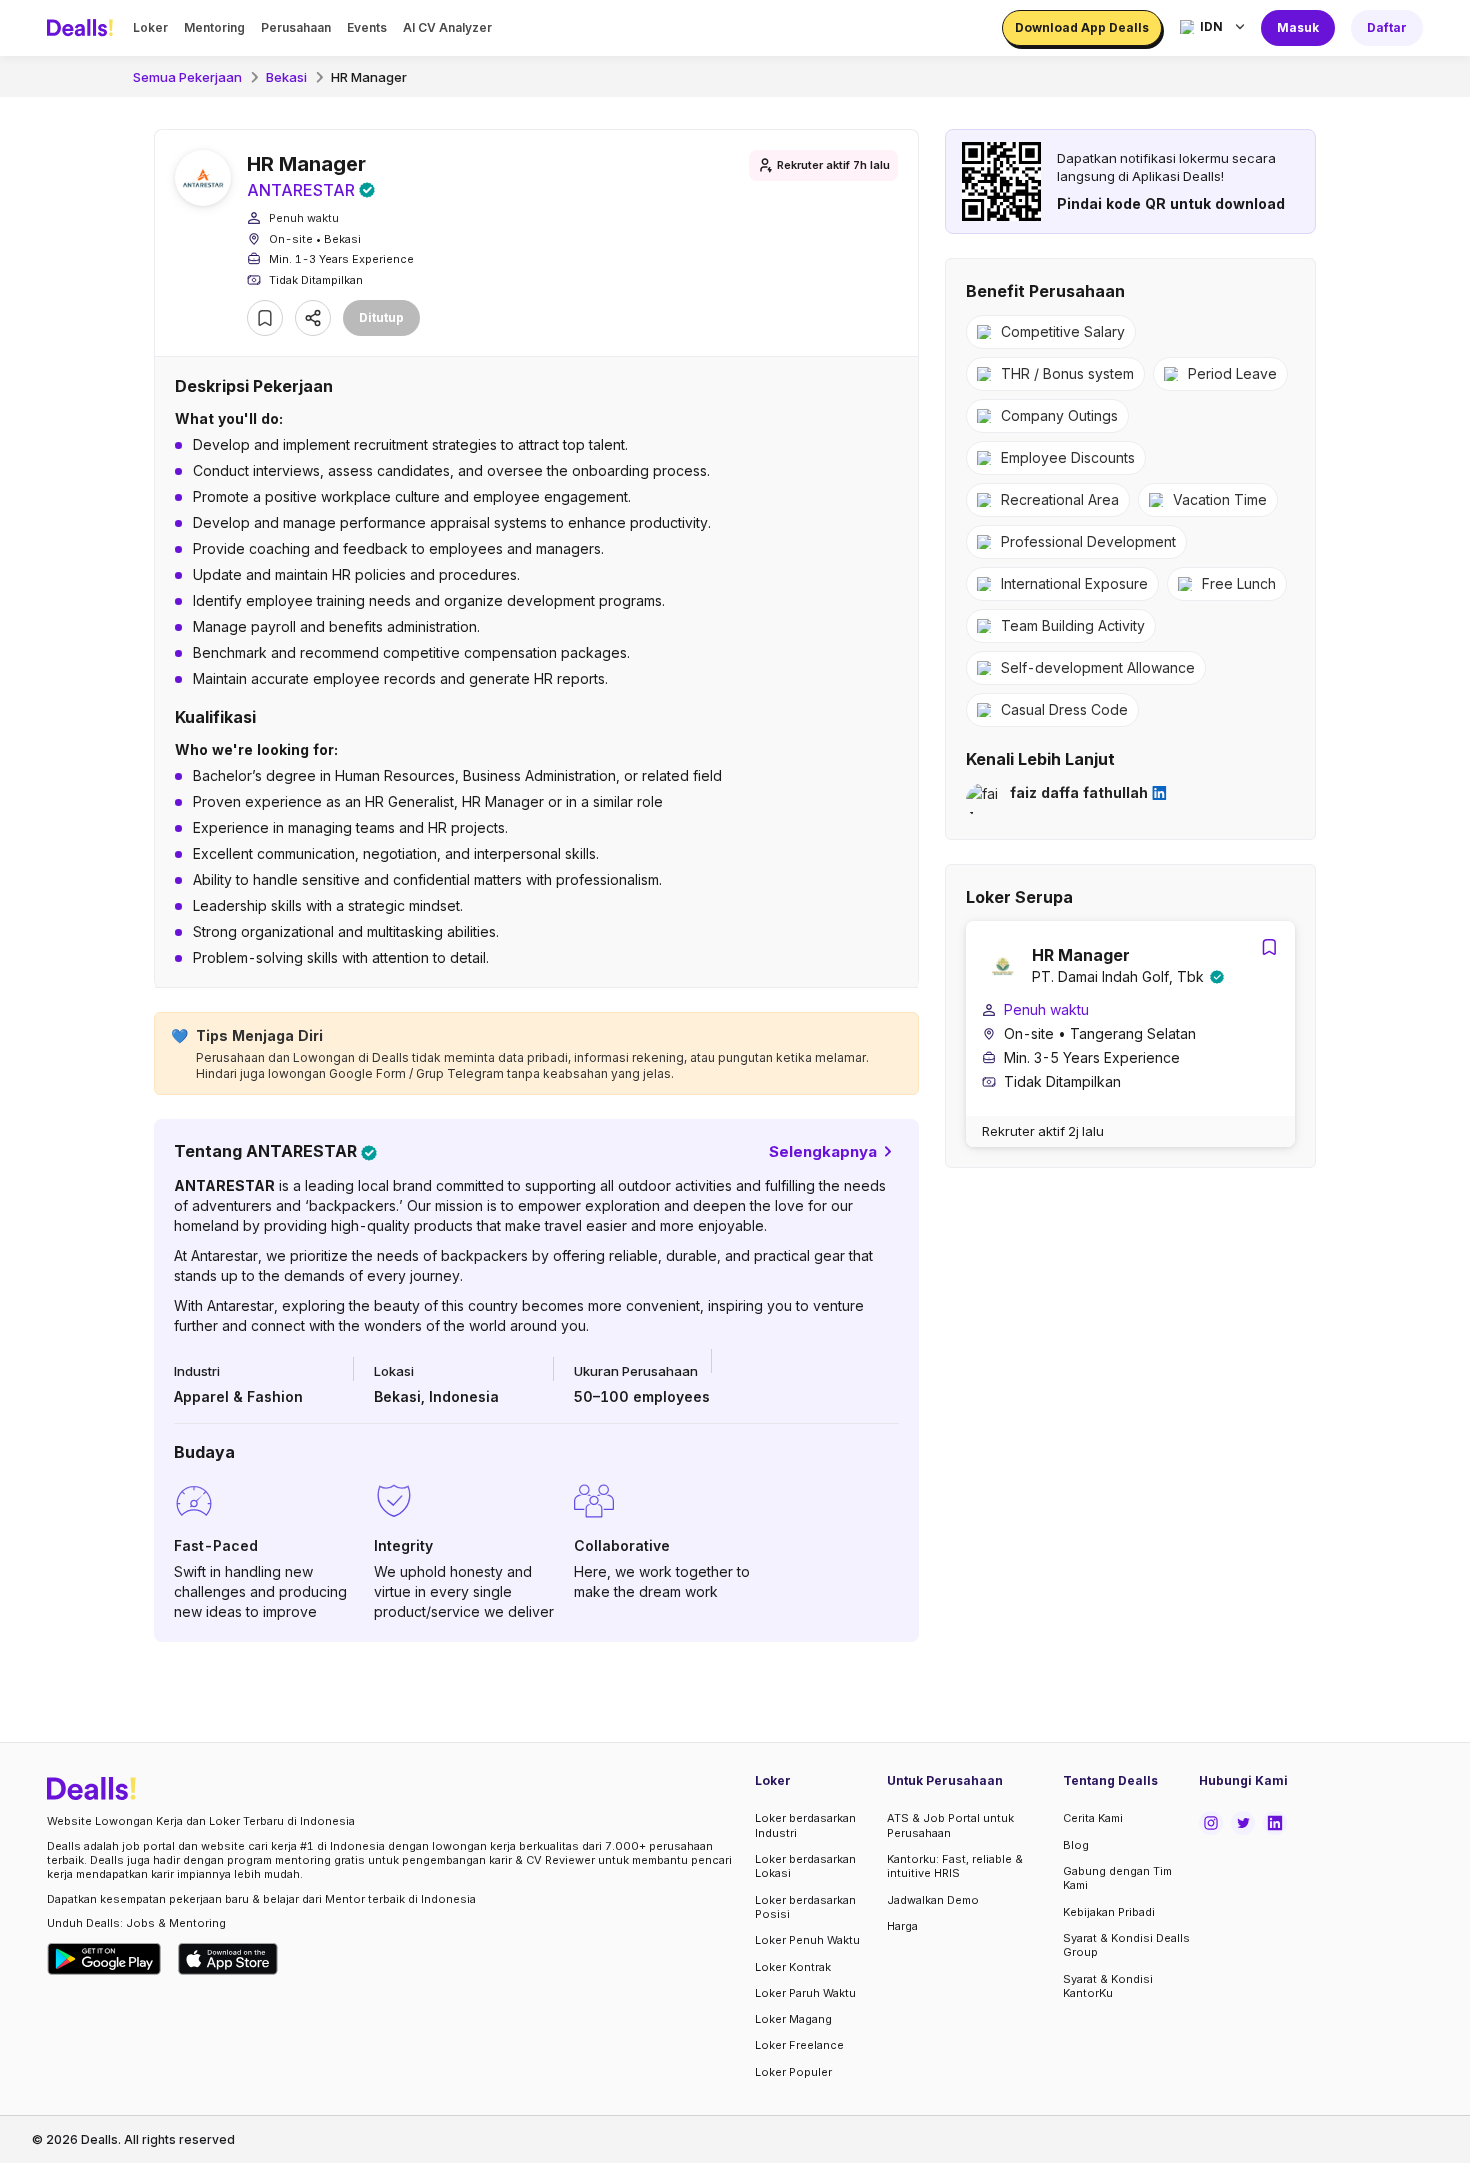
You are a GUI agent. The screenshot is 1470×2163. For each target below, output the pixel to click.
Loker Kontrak (793, 1967)
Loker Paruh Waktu (805, 1993)
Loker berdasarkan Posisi (805, 1907)
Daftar (1387, 27)
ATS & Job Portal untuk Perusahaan (950, 1825)
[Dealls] (83, 28)
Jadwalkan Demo (933, 1900)
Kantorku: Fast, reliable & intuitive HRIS (955, 1866)
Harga (902, 1926)
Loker (150, 27)
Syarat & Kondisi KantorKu (1108, 1986)
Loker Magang (793, 2019)
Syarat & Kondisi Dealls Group (1126, 1945)
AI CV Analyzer (447, 27)
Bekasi (286, 77)
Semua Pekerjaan (187, 77)
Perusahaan (296, 27)
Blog (1076, 1845)
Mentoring (214, 27)
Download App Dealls (1082, 27)
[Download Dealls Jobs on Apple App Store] (228, 1959)
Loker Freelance (799, 2045)
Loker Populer (793, 2072)
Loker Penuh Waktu (807, 1940)
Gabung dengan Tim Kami (1117, 1878)
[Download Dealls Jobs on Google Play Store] (104, 1959)
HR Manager (369, 77)
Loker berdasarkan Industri (805, 1825)
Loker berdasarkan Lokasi (805, 1866)
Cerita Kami (1093, 1818)
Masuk (1298, 27)
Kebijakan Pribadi (1109, 1912)
